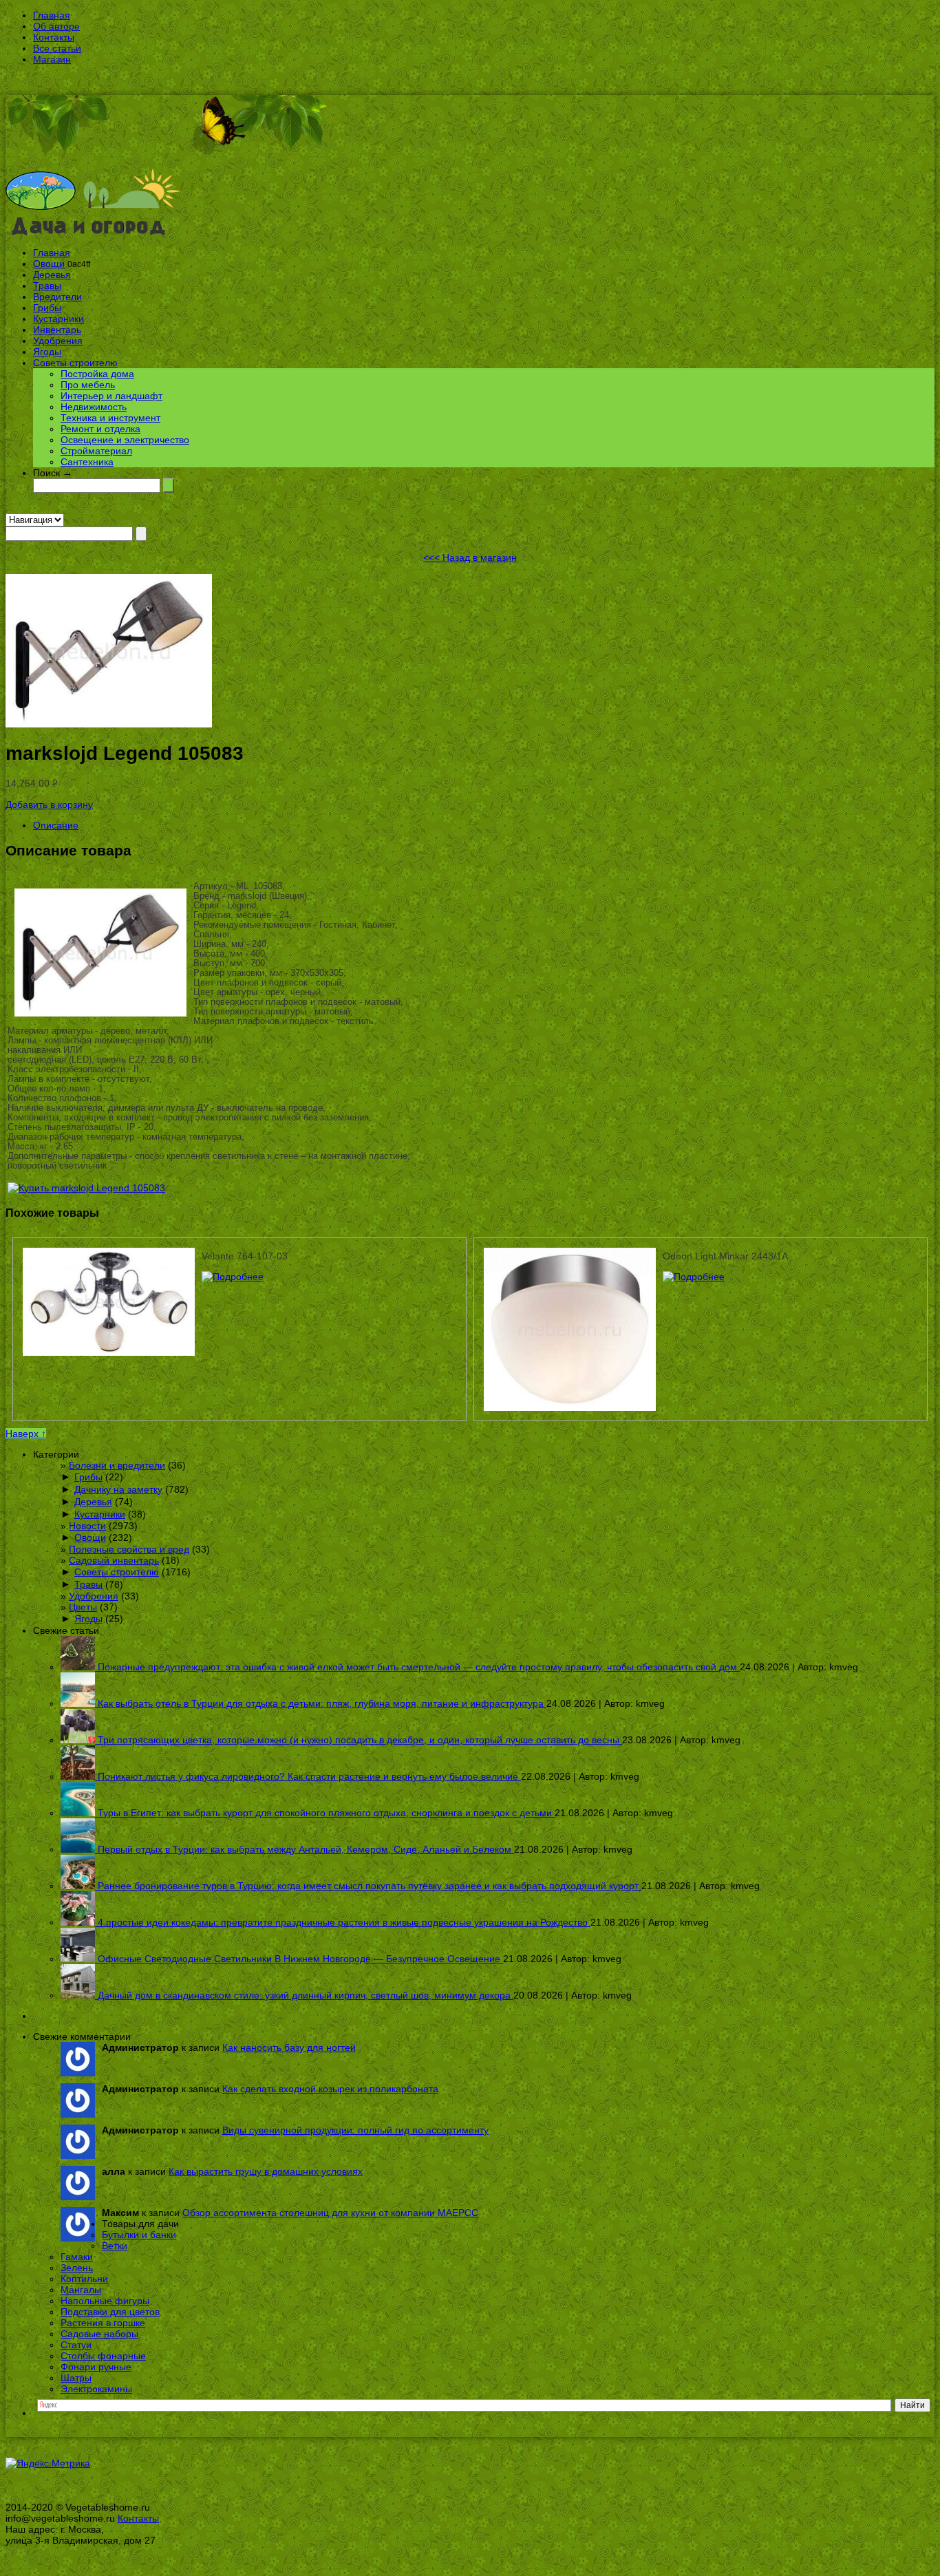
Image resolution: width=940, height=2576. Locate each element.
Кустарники (58, 319)
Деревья (52, 275)
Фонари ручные (96, 2367)
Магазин (52, 59)
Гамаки (77, 2257)
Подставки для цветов (110, 2312)
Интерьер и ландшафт (111, 396)
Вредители (57, 297)
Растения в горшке (103, 2323)
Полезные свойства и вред (129, 1549)
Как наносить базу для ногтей (289, 2047)
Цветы (83, 1607)
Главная (52, 15)
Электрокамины (96, 2389)
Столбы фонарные (103, 2356)
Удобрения (58, 341)
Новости (87, 1526)
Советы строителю (75, 363)
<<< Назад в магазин (470, 557)
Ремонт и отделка (100, 429)
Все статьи (57, 48)
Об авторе (56, 26)
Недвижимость (94, 407)
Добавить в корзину (49, 805)
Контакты (54, 37)
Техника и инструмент (110, 418)
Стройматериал (96, 451)
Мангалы (81, 2290)
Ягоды (47, 352)
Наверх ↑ (26, 1434)
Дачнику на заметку (118, 1489)
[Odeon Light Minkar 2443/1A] (694, 1277)
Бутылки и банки (139, 2235)
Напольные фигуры (105, 2301)
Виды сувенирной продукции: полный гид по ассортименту (355, 2130)
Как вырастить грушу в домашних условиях (266, 2171)
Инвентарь (57, 330)
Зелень (77, 2268)
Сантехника (87, 462)
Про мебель (88, 385)
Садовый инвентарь (114, 1560)
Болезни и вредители (117, 1465)
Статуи (76, 2345)
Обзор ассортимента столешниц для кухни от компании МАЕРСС (330, 2213)
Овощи (49, 264)
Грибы (47, 308)
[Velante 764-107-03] (233, 1277)
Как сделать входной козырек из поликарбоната (330, 2089)
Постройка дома (97, 374)
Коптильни (84, 2279)
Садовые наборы (99, 2334)
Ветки (115, 2246)
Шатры (76, 2378)
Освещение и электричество (125, 440)
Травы (47, 286)
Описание (56, 825)
